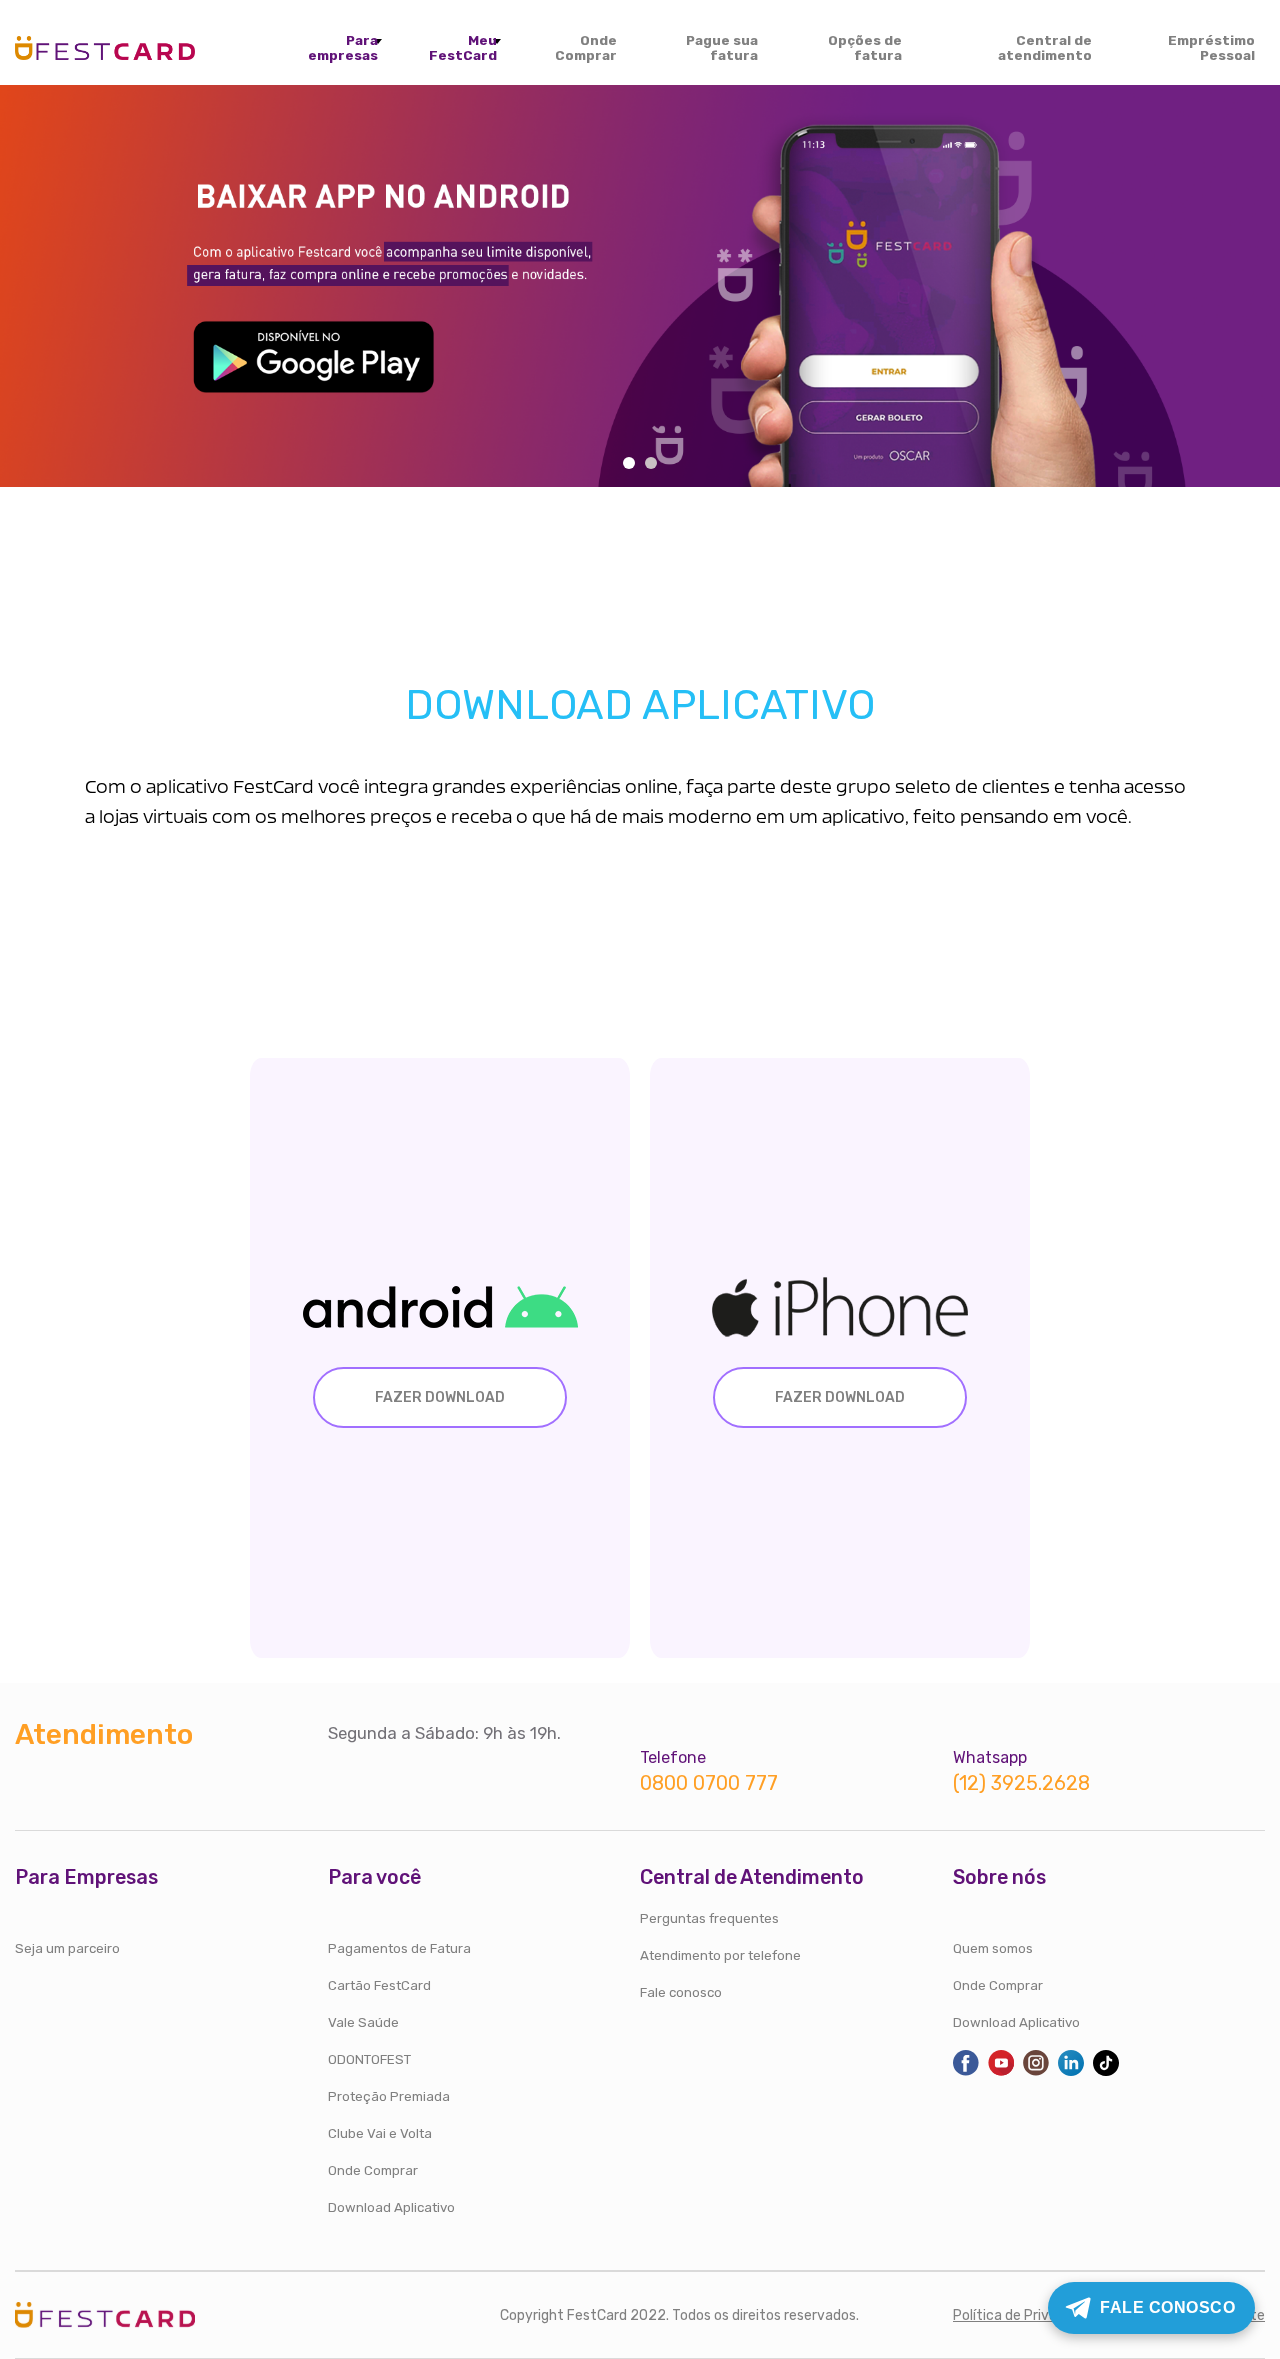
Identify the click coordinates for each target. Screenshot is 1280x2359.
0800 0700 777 (709, 1783)
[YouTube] (1001, 2071)
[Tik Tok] (1106, 2071)
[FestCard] (105, 44)
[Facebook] (966, 2071)
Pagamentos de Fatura (399, 1948)
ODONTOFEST (369, 2059)
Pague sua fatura (722, 48)
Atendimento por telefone (720, 1955)
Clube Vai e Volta (380, 2133)
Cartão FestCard (379, 1985)
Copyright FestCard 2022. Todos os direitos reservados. (679, 2315)
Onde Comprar (586, 48)
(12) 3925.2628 (1021, 1783)
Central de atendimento (1045, 48)
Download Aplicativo (391, 2207)
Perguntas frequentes (709, 1918)
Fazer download (440, 1397)
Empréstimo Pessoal (1211, 48)
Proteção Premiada (389, 2096)
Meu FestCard (463, 48)
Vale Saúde (363, 2022)
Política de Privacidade (1026, 2315)
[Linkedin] (1071, 2071)
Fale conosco (681, 1992)
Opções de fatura (865, 48)
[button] (629, 463)
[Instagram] (1036, 2071)
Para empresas (343, 48)
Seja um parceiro (67, 1948)
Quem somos (993, 1948)
